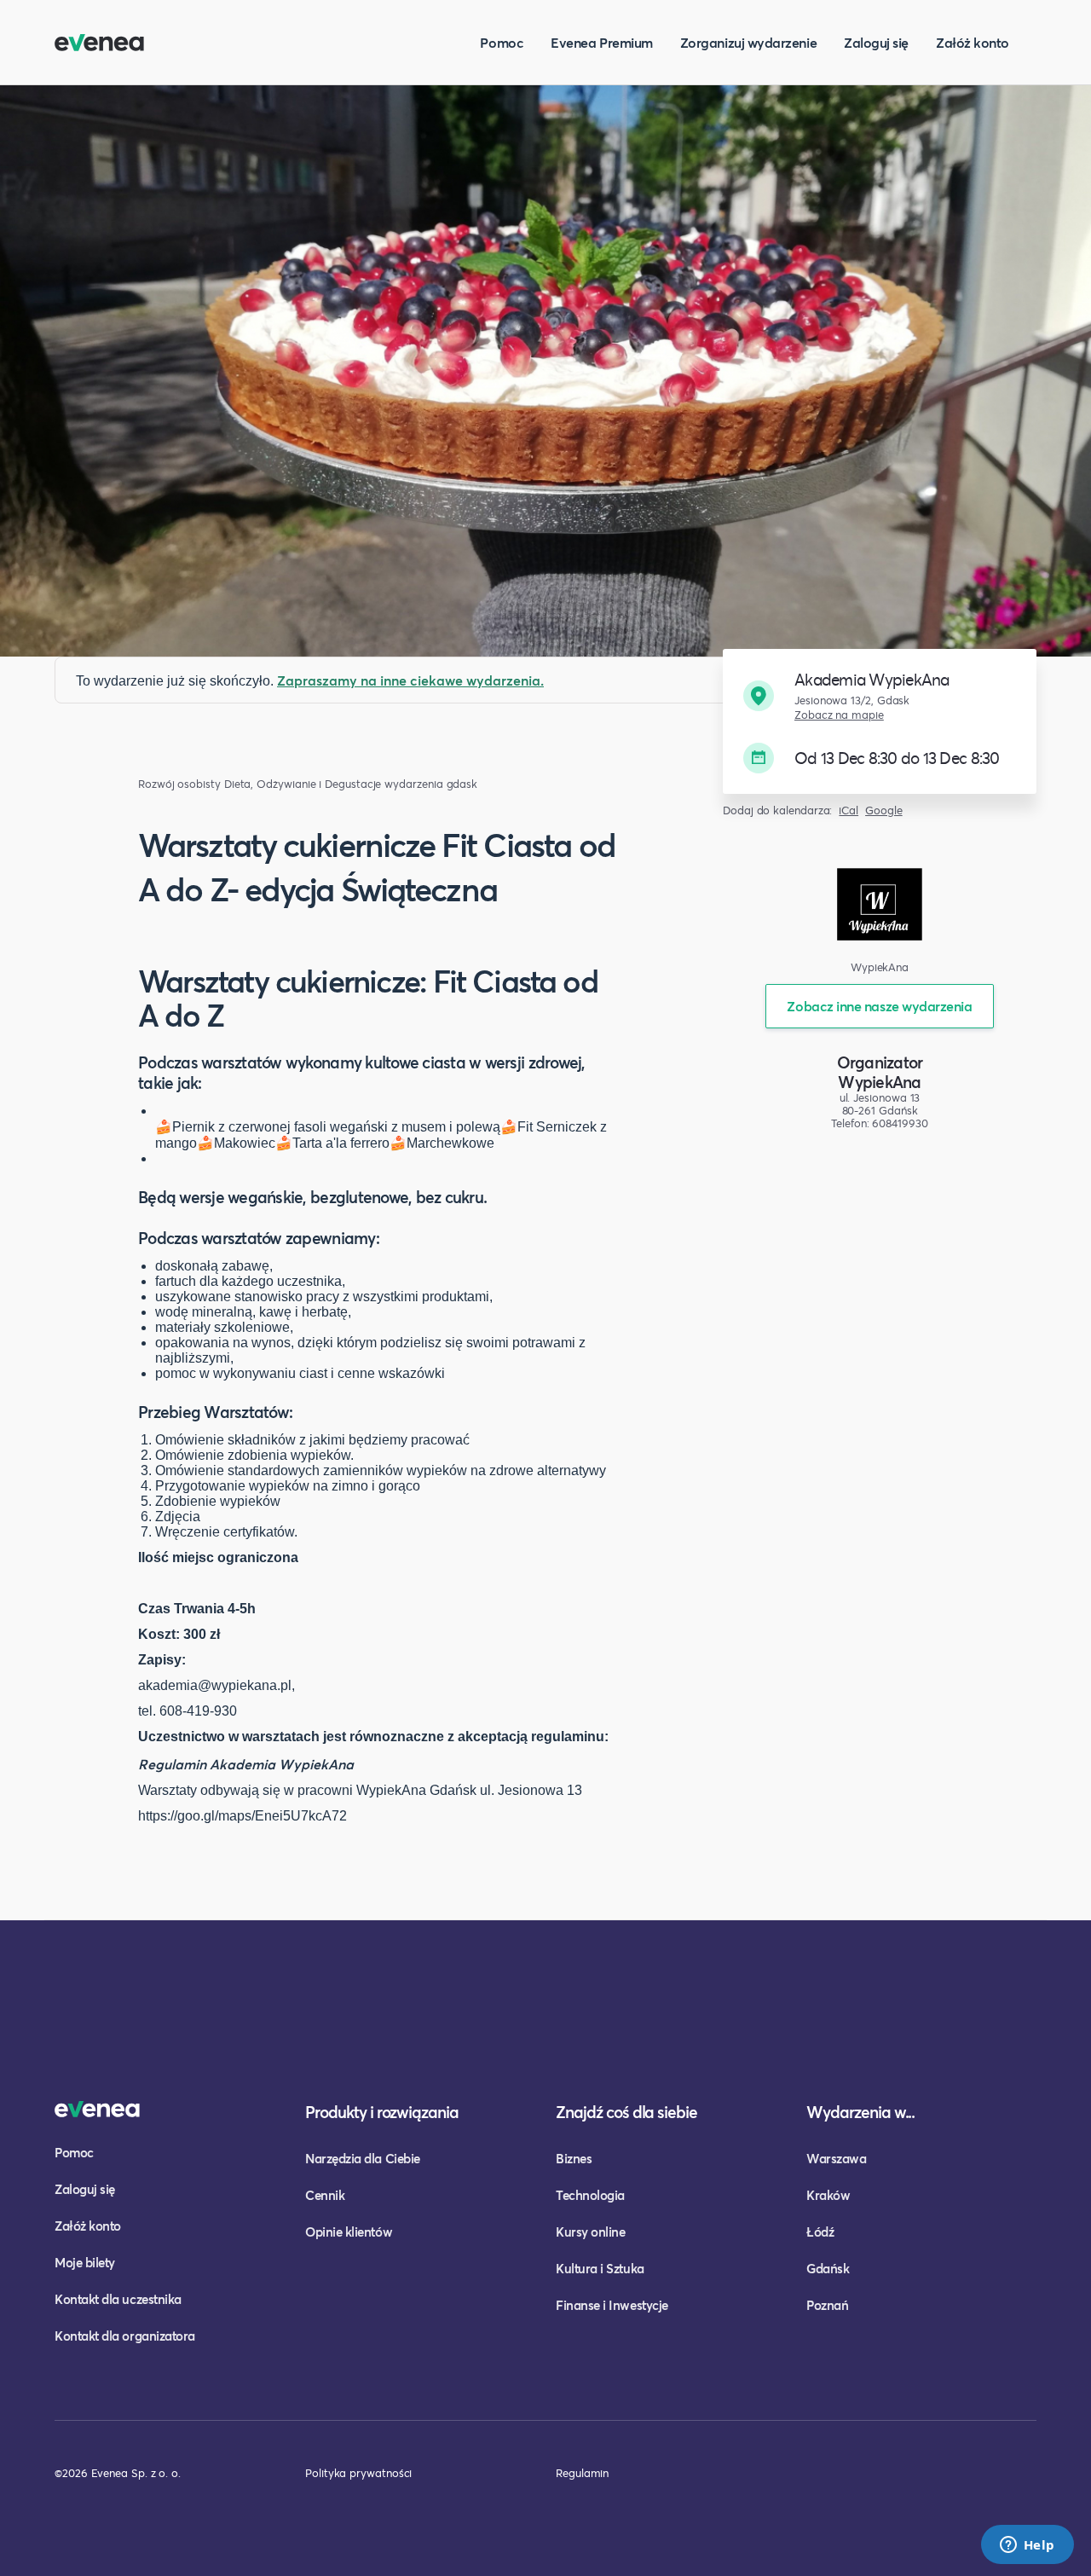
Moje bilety (85, 2262)
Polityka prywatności (358, 2473)
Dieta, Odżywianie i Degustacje (303, 784)
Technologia (590, 2195)
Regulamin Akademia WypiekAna (246, 1764)
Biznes (574, 2158)
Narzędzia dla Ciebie (363, 2158)
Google (884, 810)
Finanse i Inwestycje (612, 2305)
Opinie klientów (349, 2232)
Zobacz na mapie (839, 715)
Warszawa (836, 2158)
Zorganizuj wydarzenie (748, 42)
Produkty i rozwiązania (382, 2112)
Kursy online (590, 2232)
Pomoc (502, 42)
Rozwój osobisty (179, 784)
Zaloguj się (876, 42)
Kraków (828, 2195)
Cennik (325, 2195)
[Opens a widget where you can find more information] (1027, 2546)
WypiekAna (879, 1082)
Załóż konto (973, 42)
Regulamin (582, 2473)
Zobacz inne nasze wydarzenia (879, 1006)
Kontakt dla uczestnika (118, 2299)
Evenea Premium (602, 42)
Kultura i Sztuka (600, 2268)
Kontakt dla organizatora (125, 2336)
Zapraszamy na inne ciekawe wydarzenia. (410, 680)
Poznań (827, 2305)
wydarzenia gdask (431, 784)
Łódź (820, 2232)
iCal (849, 810)
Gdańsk (828, 2268)
